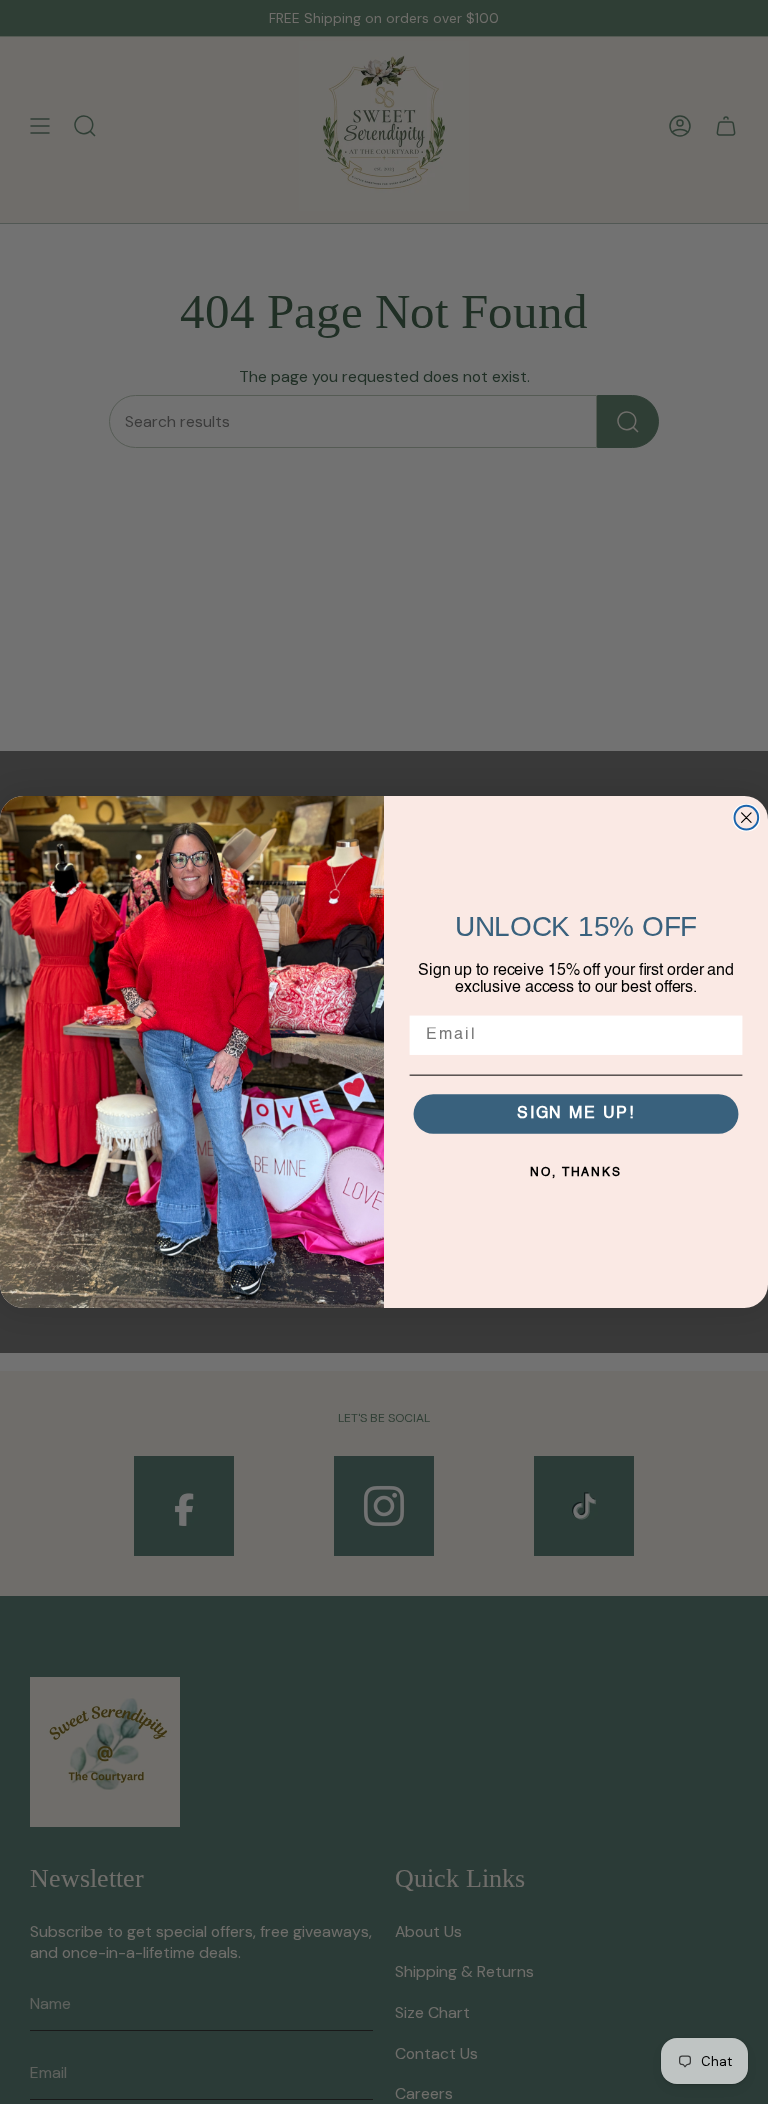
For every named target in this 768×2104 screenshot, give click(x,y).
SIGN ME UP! (576, 1115)
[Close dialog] (747, 818)
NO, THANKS (576, 1174)
